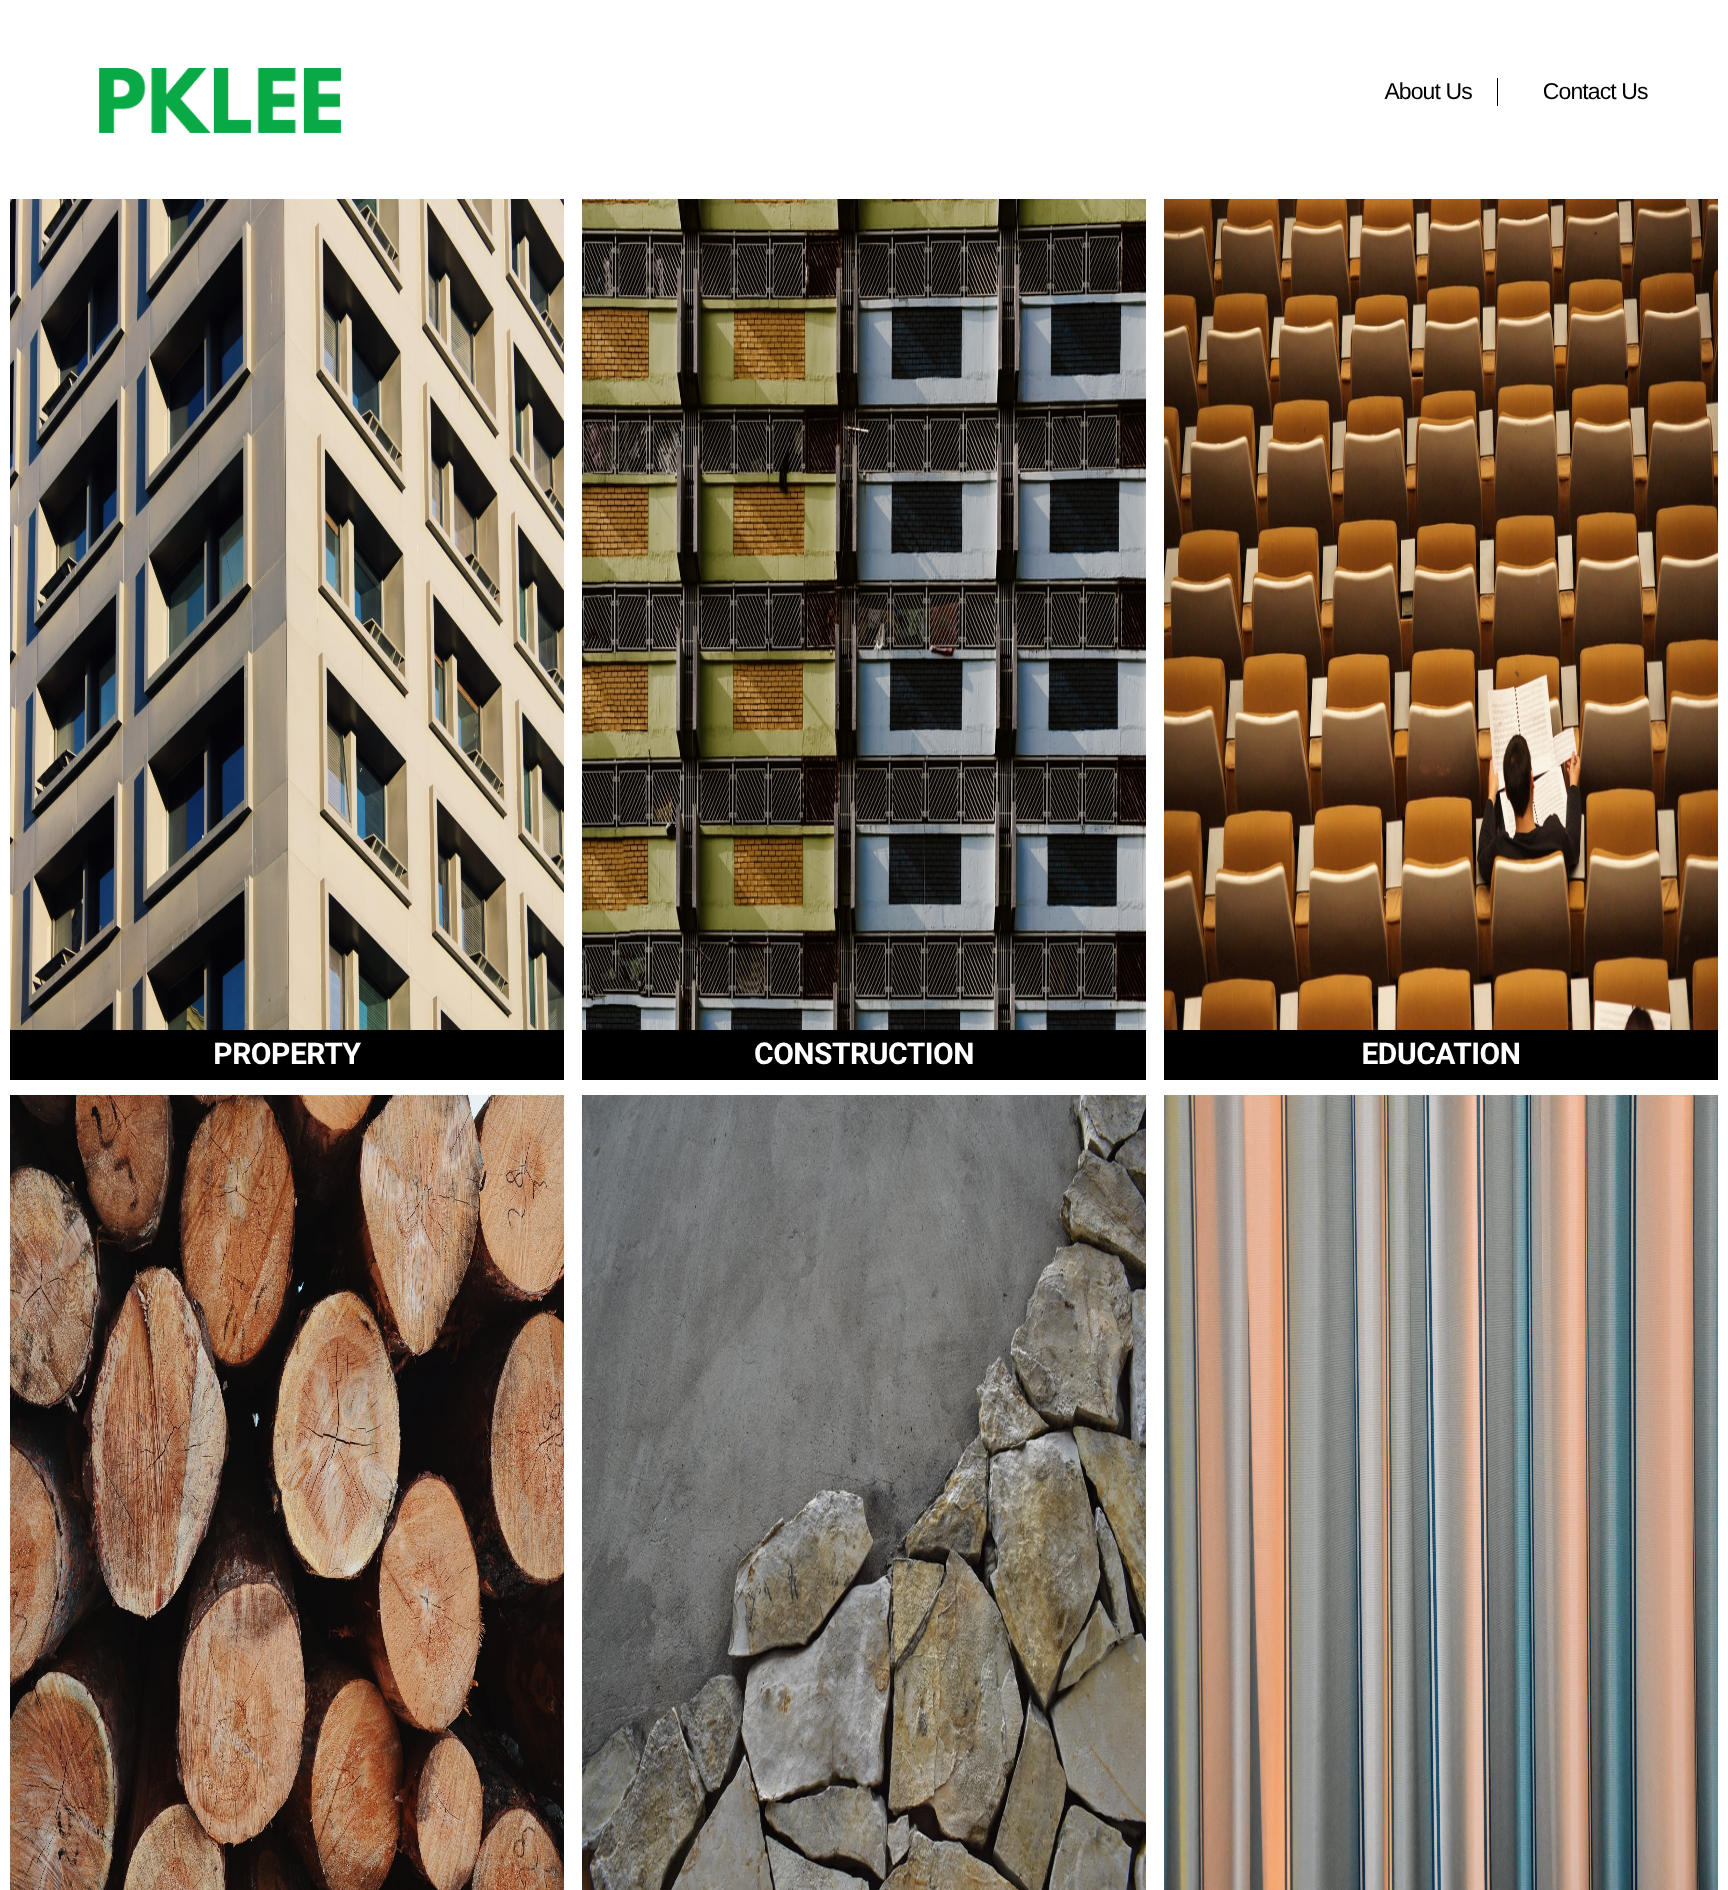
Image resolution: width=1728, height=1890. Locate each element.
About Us (1427, 91)
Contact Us (1595, 91)
